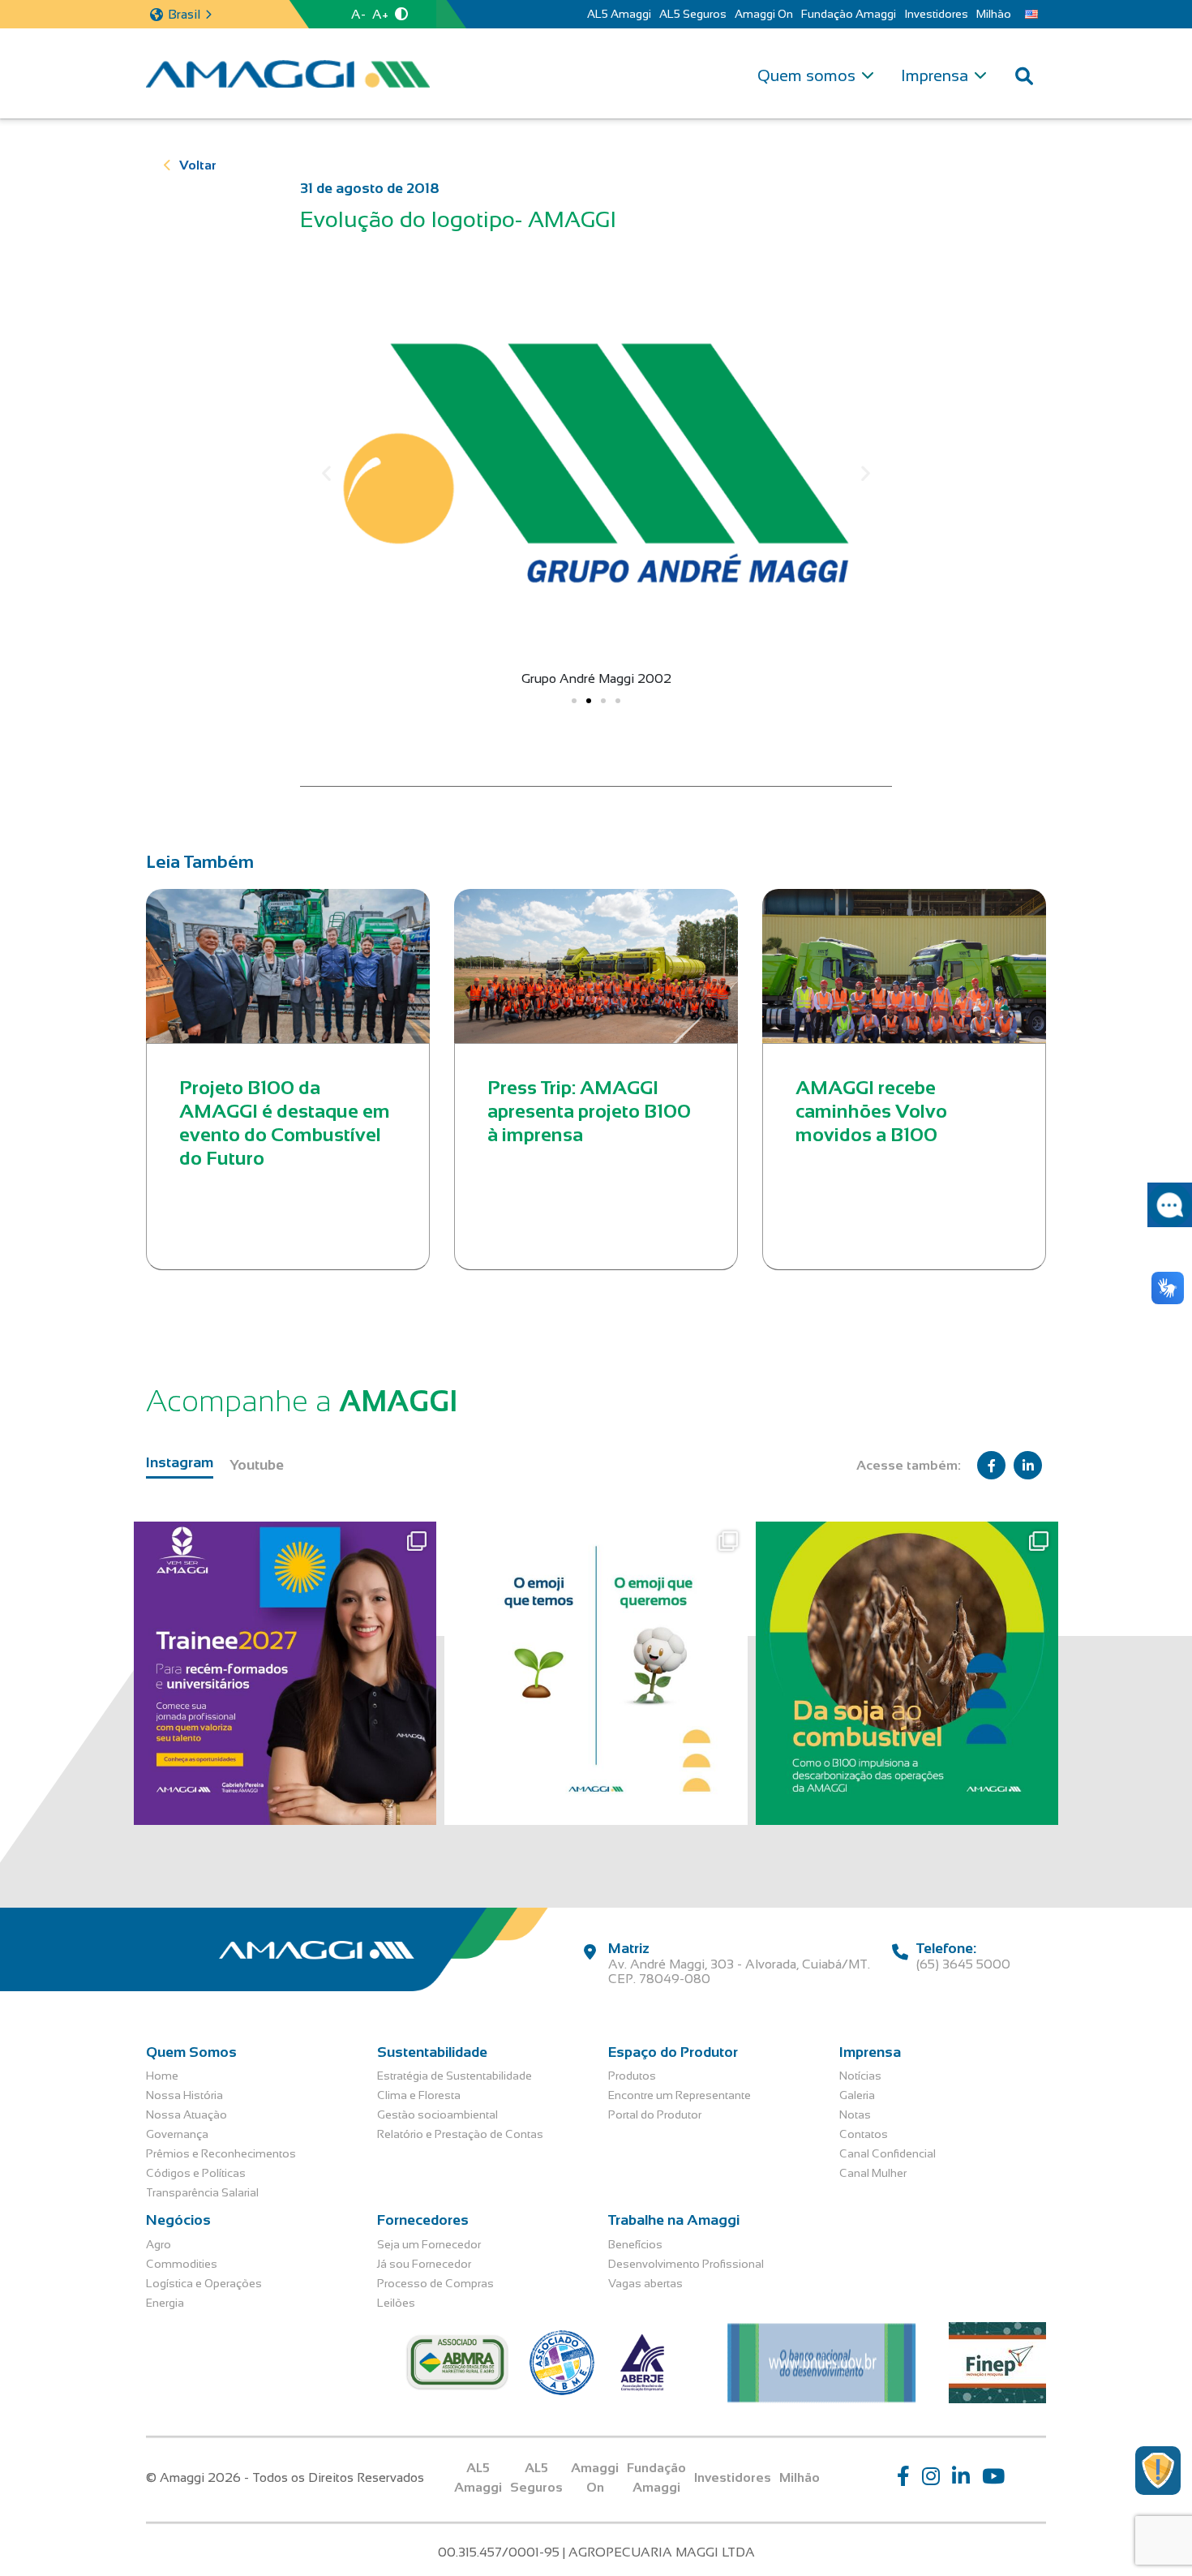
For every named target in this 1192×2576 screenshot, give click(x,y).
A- (358, 14)
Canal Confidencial (888, 2153)
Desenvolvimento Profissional (686, 2264)
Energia (165, 2303)
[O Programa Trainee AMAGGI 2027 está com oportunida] (285, 1673)
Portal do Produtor (655, 2114)
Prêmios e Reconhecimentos (221, 2153)
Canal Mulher (873, 2173)
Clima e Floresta (419, 2095)
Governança (177, 2134)
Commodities (182, 2264)
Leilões (396, 2303)
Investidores (936, 14)
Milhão (994, 14)
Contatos (864, 2134)
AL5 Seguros (693, 14)
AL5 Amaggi (619, 14)
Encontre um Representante (680, 2095)
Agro (159, 2244)
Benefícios (635, 2244)
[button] (326, 473)
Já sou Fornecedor (424, 2264)
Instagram (180, 1462)
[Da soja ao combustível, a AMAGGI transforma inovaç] (907, 1673)
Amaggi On (764, 14)
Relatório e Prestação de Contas (460, 2134)
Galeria (857, 2095)
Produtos (632, 2076)
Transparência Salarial (202, 2192)
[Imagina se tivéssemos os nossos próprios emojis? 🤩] (596, 1673)
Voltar (198, 165)
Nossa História (184, 2095)
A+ (380, 14)
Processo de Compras (435, 2283)
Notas (855, 2114)
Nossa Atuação (187, 2114)
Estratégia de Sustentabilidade (455, 2076)
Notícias (860, 2076)
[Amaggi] (288, 74)
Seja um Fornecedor (429, 2244)
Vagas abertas (645, 2283)
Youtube (257, 1465)
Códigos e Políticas (196, 2173)
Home (162, 2076)
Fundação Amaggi (849, 14)
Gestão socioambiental (437, 2114)
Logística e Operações (204, 2283)
